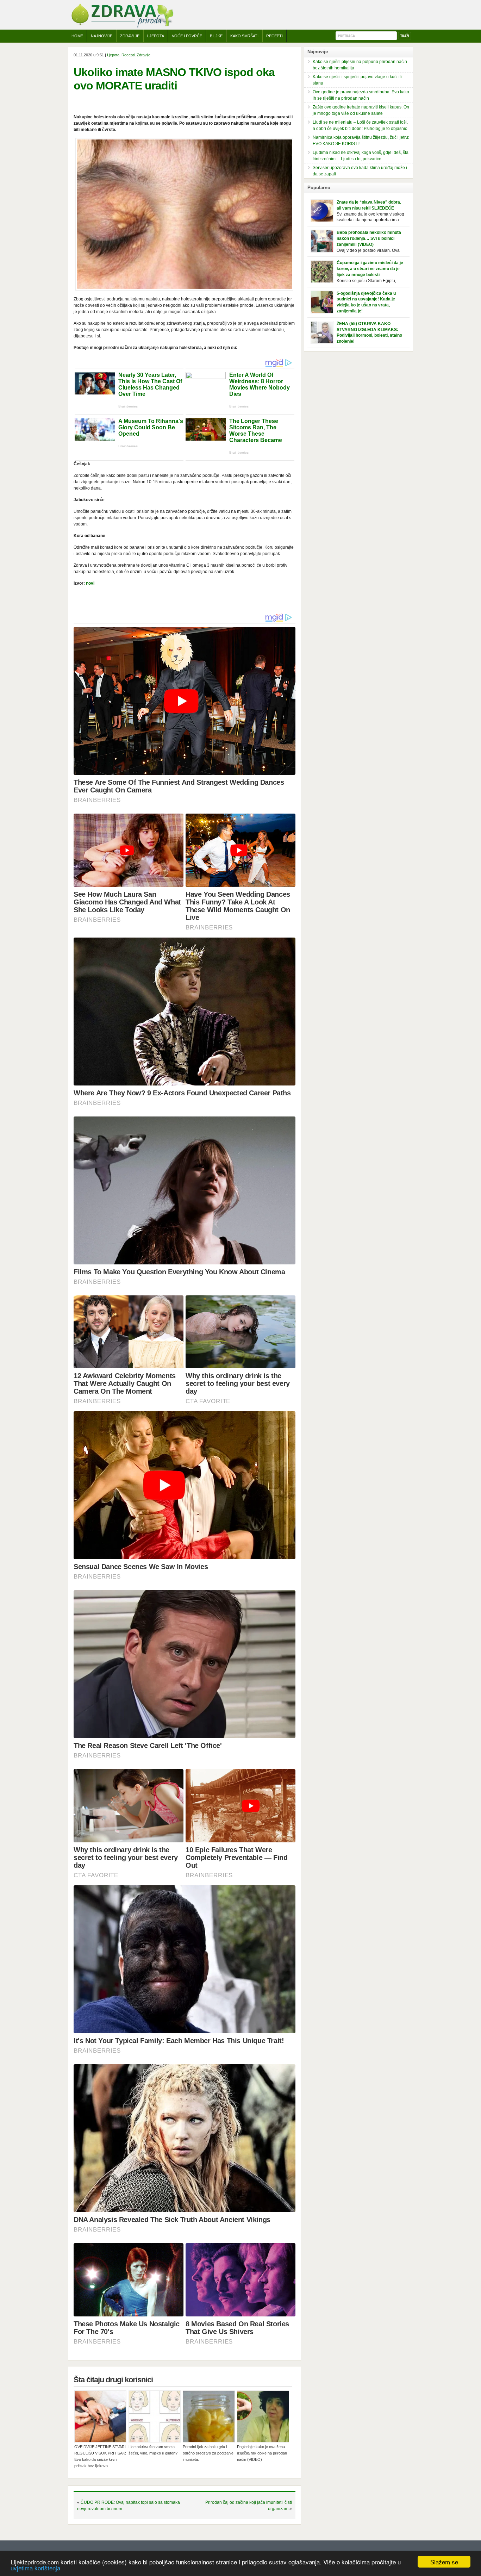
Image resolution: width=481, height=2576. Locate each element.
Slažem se (444, 2562)
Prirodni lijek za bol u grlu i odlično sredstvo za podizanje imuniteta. (208, 2453)
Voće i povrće (187, 36)
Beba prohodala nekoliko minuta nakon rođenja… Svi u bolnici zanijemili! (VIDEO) (369, 238)
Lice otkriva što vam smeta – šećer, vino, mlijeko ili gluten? (153, 2450)
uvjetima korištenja (35, 2568)
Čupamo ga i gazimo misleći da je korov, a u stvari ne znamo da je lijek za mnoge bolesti (370, 269)
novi (90, 583)
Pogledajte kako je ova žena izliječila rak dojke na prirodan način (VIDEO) (262, 2453)
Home (77, 36)
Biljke (216, 36)
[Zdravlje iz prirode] (122, 26)
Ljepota (156, 36)
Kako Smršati (244, 36)
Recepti (274, 36)
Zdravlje (130, 36)
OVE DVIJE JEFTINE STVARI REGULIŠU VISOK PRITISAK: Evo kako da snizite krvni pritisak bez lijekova (100, 2456)
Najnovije (102, 36)
